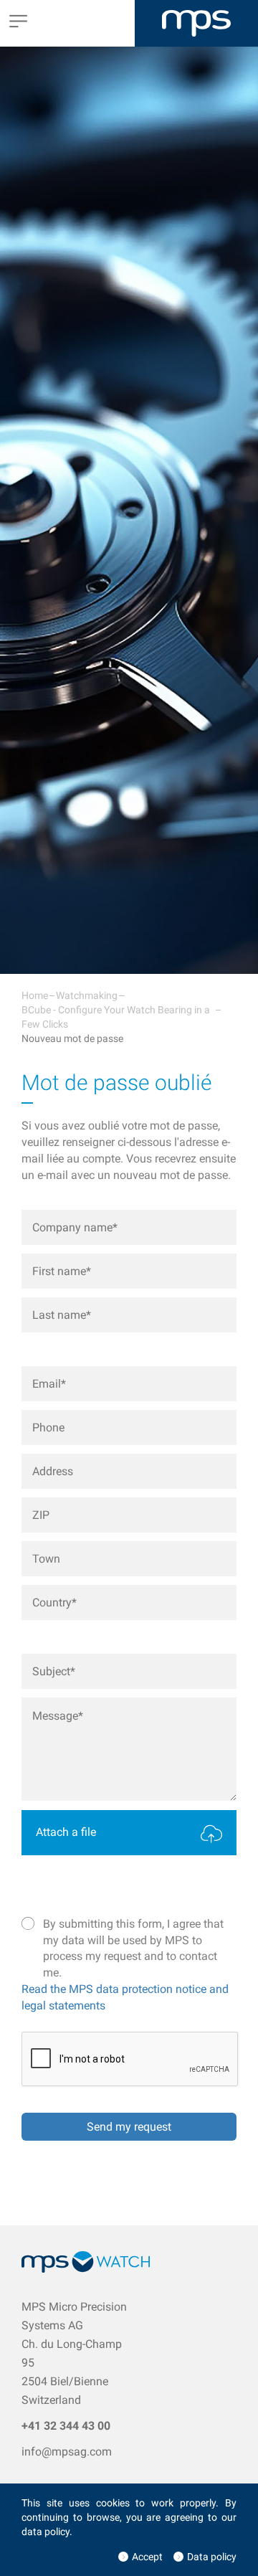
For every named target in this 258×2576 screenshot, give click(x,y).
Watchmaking (87, 995)
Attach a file (66, 1832)
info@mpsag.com (67, 2452)
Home (35, 995)
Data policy (212, 2557)
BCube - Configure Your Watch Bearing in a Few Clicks (116, 1017)
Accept (147, 2557)
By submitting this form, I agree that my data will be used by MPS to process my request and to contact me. (133, 1948)
